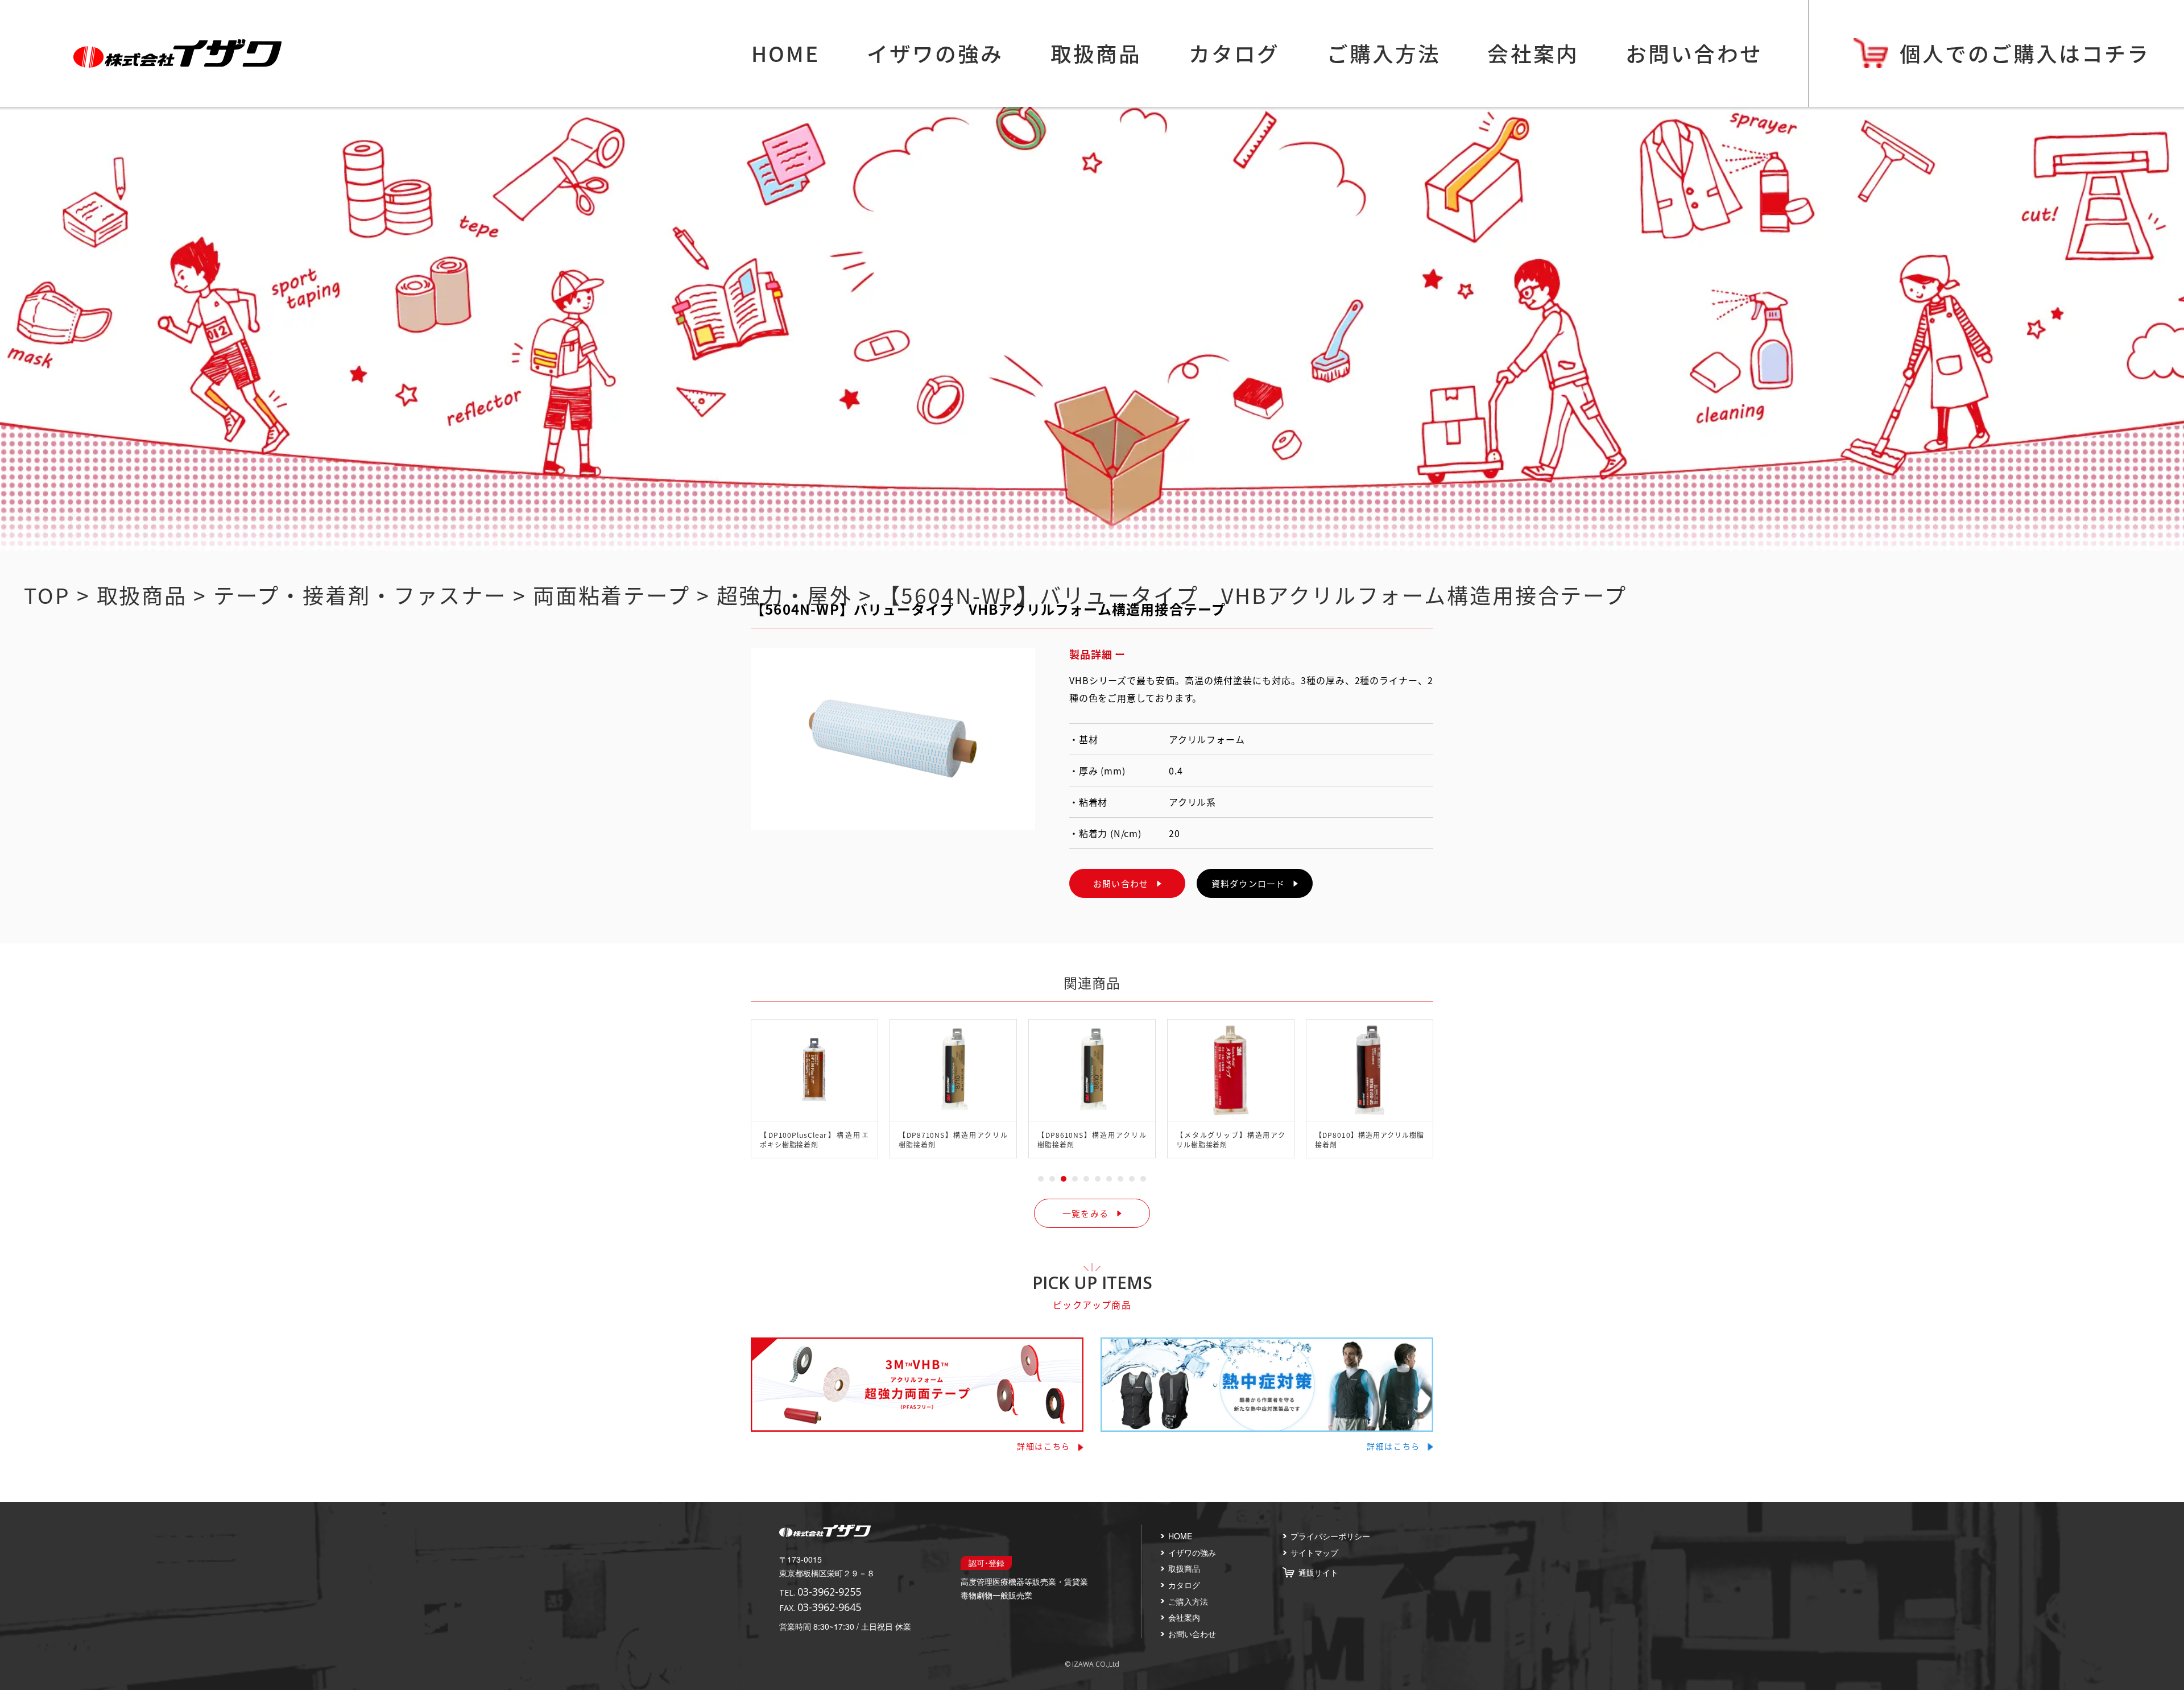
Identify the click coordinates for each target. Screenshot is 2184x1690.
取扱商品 (1096, 53)
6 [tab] (1098, 1179)
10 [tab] (1143, 1179)
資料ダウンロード (1248, 883)
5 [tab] (1086, 1179)
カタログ (1234, 53)
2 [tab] (1052, 1179)
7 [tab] (1109, 1179)
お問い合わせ (1694, 53)
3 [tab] (1064, 1179)
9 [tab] (1132, 1179)
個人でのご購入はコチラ (2025, 53)
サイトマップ (1314, 1552)
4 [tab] (1075, 1179)
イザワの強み (935, 53)
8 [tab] (1120, 1179)
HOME (785, 53)
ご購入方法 (1384, 53)
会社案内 (1533, 53)
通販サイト (1318, 1572)
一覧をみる (1085, 1213)
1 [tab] (1041, 1179)
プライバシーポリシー (1330, 1536)
